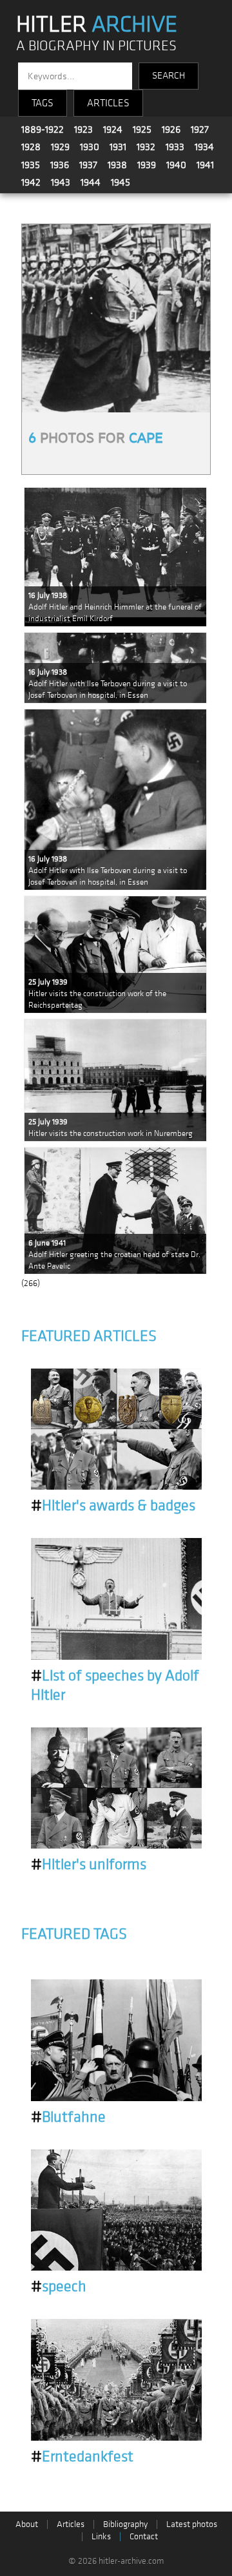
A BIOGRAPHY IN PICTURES (96, 46)
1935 (31, 165)
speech (59, 2287)
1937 (88, 165)
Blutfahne (68, 2117)
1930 (90, 147)
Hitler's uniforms (89, 1865)
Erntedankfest (82, 2457)
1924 (113, 130)
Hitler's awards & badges (113, 1506)
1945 (121, 182)
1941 (205, 165)
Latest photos (192, 2524)
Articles (71, 2524)
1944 (91, 182)
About (27, 2524)
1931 (118, 147)
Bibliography (125, 2524)
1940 (176, 165)
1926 (171, 130)
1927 (200, 130)
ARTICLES (108, 103)
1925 (142, 130)
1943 (61, 182)
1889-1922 (43, 130)
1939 (147, 165)
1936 (60, 165)
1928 (31, 147)
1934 (204, 147)
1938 (117, 165)
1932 (146, 147)
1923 (83, 130)
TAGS (43, 103)
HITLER (97, 24)
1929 (60, 147)
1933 (175, 147)
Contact (144, 2536)
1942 (31, 182)
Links (101, 2536)
